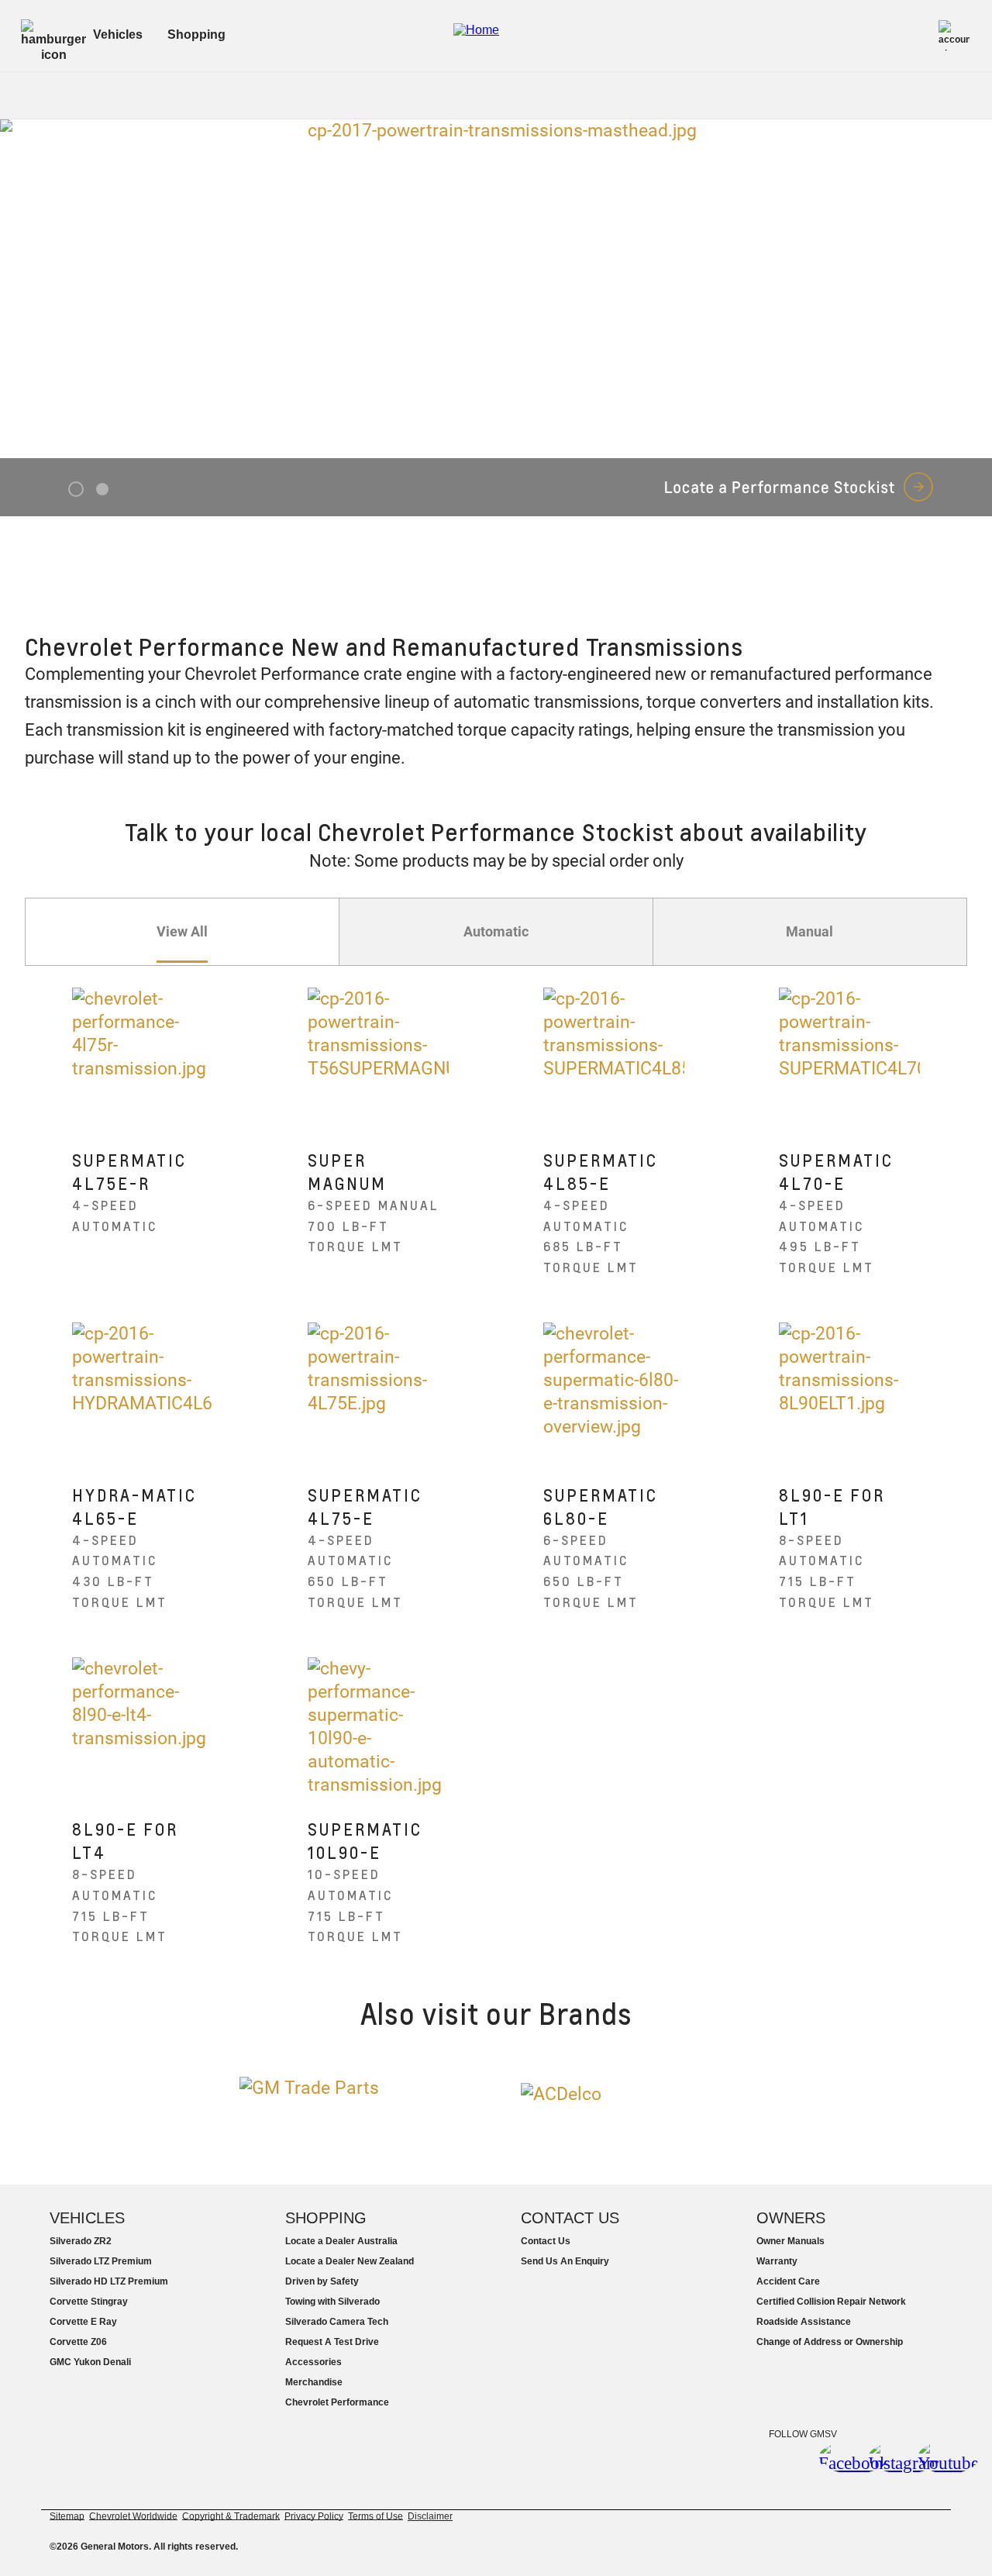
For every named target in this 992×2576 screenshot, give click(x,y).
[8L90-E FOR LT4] (143, 1728)
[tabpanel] (496, 318)
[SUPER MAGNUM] (379, 1059)
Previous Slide (24, 289)
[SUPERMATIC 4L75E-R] (143, 1059)
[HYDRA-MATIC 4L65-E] (143, 1393)
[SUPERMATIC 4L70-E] (850, 1059)
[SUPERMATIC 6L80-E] (614, 1393)
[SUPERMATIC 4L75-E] (379, 1393)
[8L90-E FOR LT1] (850, 1393)
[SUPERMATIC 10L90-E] (379, 1728)
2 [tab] (102, 490)
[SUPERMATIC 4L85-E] (614, 1059)
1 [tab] (76, 490)
